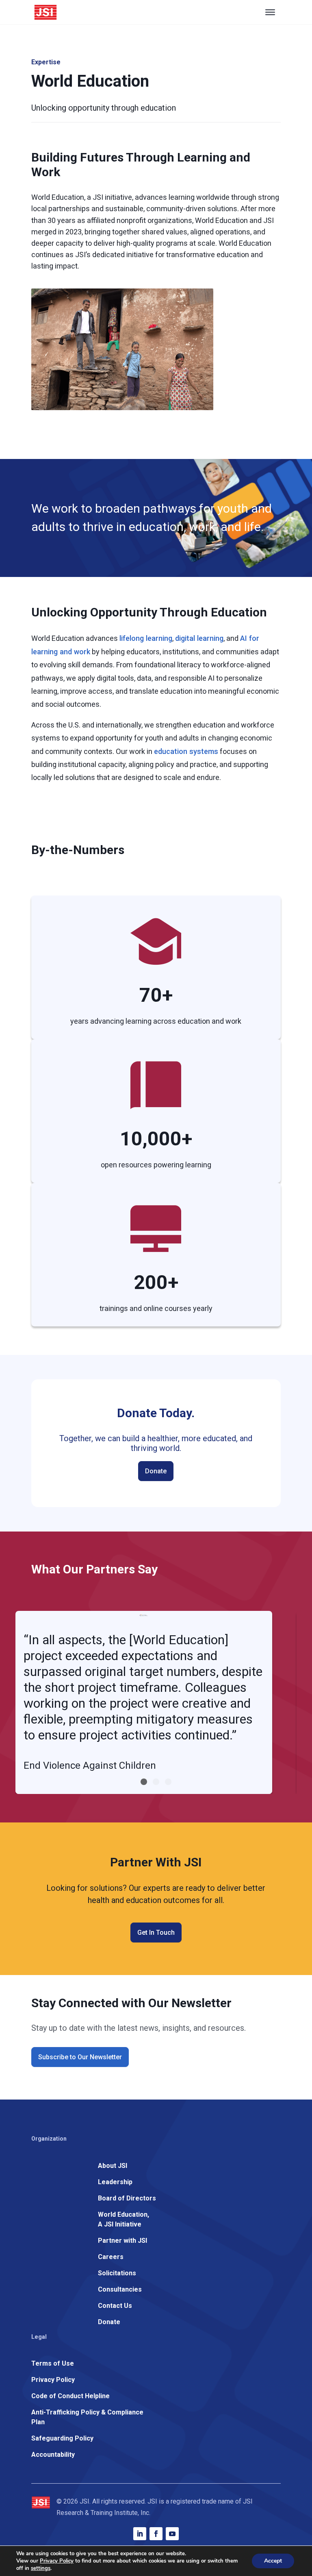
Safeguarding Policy (62, 2438)
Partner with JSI (122, 2241)
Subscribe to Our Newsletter (80, 2057)
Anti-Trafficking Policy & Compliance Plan (87, 2417)
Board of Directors (127, 2198)
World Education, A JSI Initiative (123, 2219)
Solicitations (117, 2273)
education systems (186, 751)
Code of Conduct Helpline (70, 2396)
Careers (111, 2257)
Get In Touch (156, 1933)
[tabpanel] (144, 1702)
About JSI (113, 2166)
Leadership (115, 2182)
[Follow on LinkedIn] (140, 2534)
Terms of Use (53, 2363)
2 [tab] (156, 1782)
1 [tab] (144, 1782)
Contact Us (115, 2306)
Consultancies (120, 2289)
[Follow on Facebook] (156, 2534)
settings (41, 2568)
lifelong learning (146, 638)
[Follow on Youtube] (172, 2534)
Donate (156, 1471)
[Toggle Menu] (270, 12)
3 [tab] (168, 1782)
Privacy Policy (53, 2380)
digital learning (199, 638)
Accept (273, 2561)
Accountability (53, 2455)
